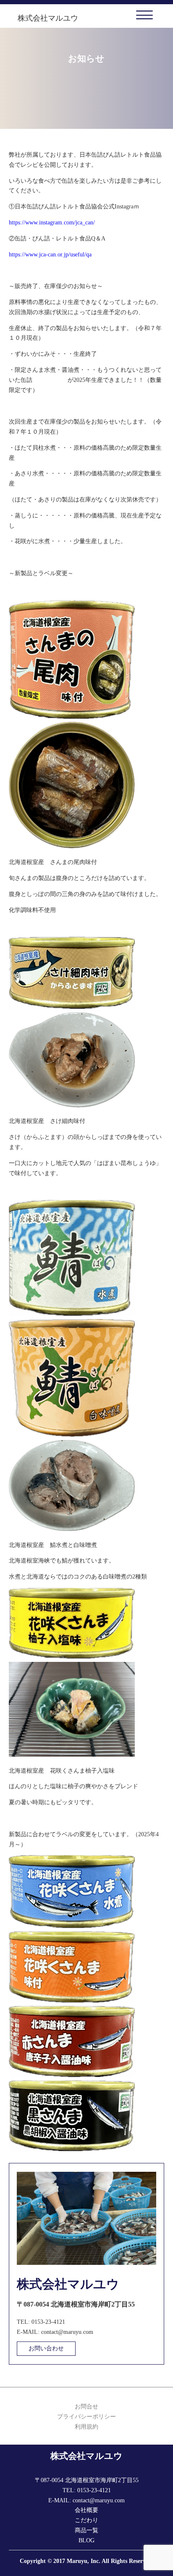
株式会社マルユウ (48, 18)
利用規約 (86, 2427)
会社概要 (86, 2510)
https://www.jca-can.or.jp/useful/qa (50, 255)
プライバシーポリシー (86, 2417)
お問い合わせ (46, 2348)
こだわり (86, 2520)
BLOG (86, 2540)
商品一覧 (86, 2530)
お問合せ (86, 2407)
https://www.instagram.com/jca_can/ (52, 223)
